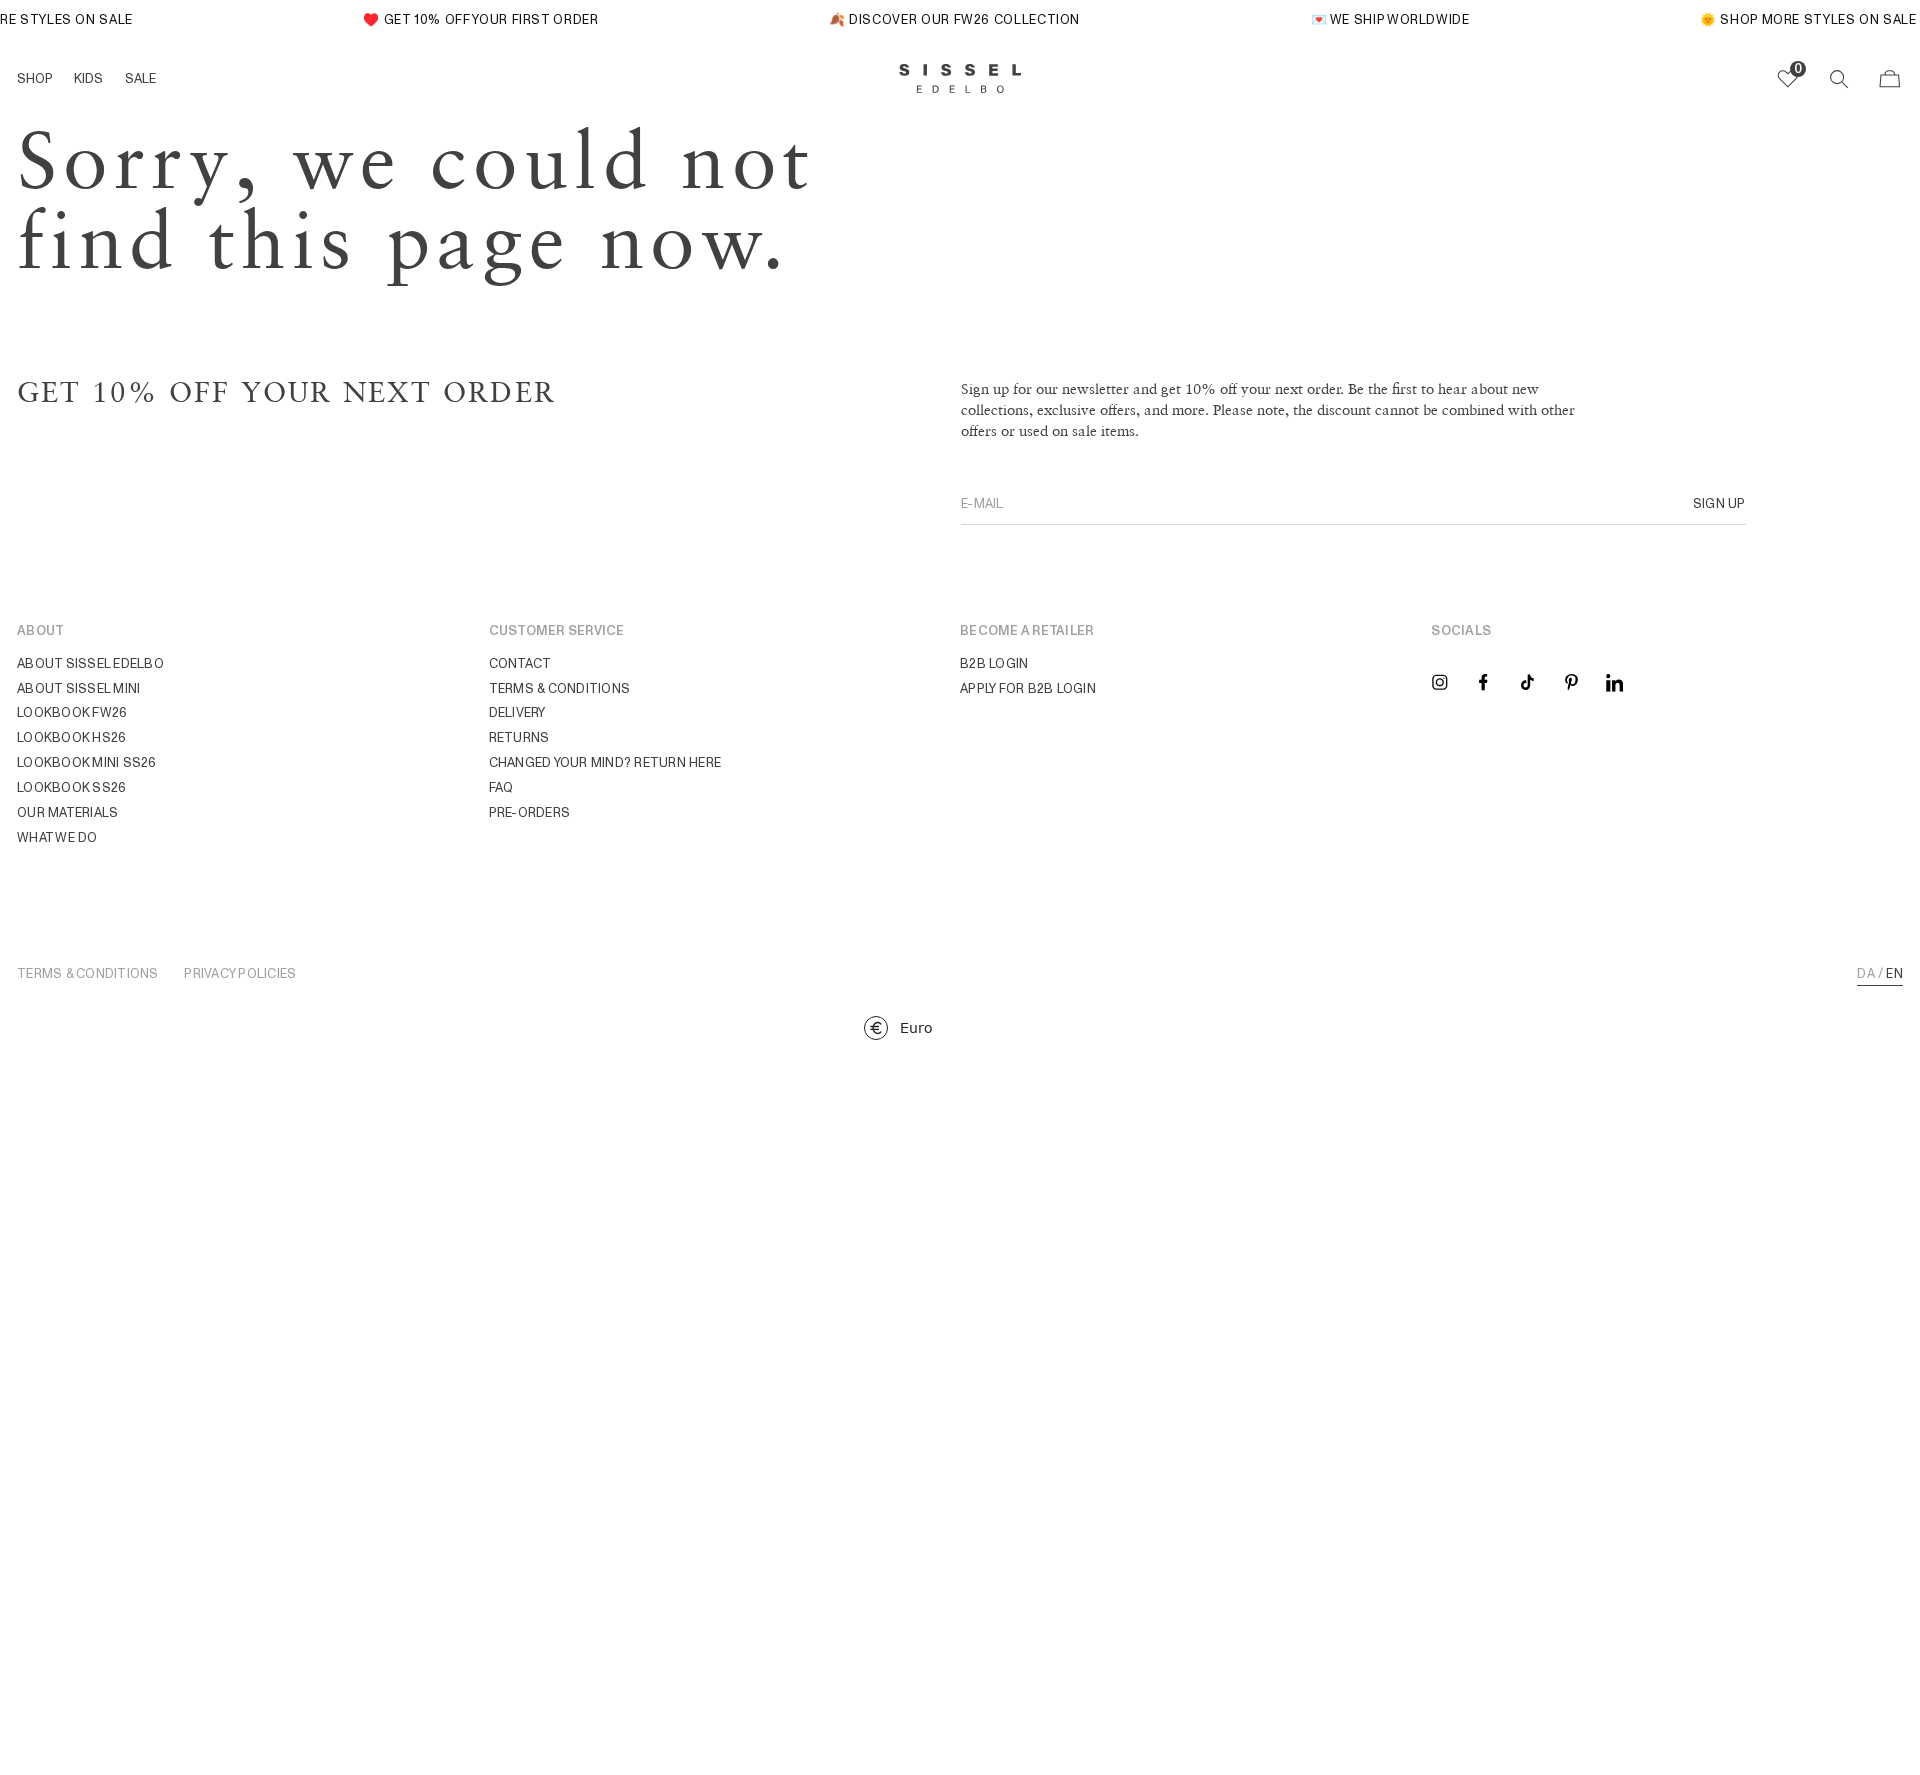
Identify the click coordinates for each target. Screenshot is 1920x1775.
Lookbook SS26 (71, 787)
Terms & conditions (560, 688)
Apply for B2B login (1028, 688)
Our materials (67, 812)
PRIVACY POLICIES (240, 974)
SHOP (35, 78)
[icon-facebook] (1483, 681)
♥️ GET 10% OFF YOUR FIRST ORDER (469, 19)
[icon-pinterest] (1571, 681)
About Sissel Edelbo (90, 663)
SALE (140, 78)
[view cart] (1890, 79)
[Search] (1839, 79)
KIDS (88, 78)
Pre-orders (530, 812)
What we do (57, 837)
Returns (519, 737)
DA (1866, 974)
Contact (520, 663)
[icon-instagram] (1439, 681)
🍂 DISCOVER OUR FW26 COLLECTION (942, 19)
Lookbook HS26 (71, 737)
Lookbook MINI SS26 (87, 762)
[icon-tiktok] (1527, 681)
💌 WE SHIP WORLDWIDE (1378, 19)
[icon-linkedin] (1614, 681)
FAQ (501, 787)
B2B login (994, 663)
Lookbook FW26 (72, 712)
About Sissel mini (78, 688)
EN (1894, 974)
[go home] (960, 78)
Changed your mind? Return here (605, 762)
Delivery (517, 712)
